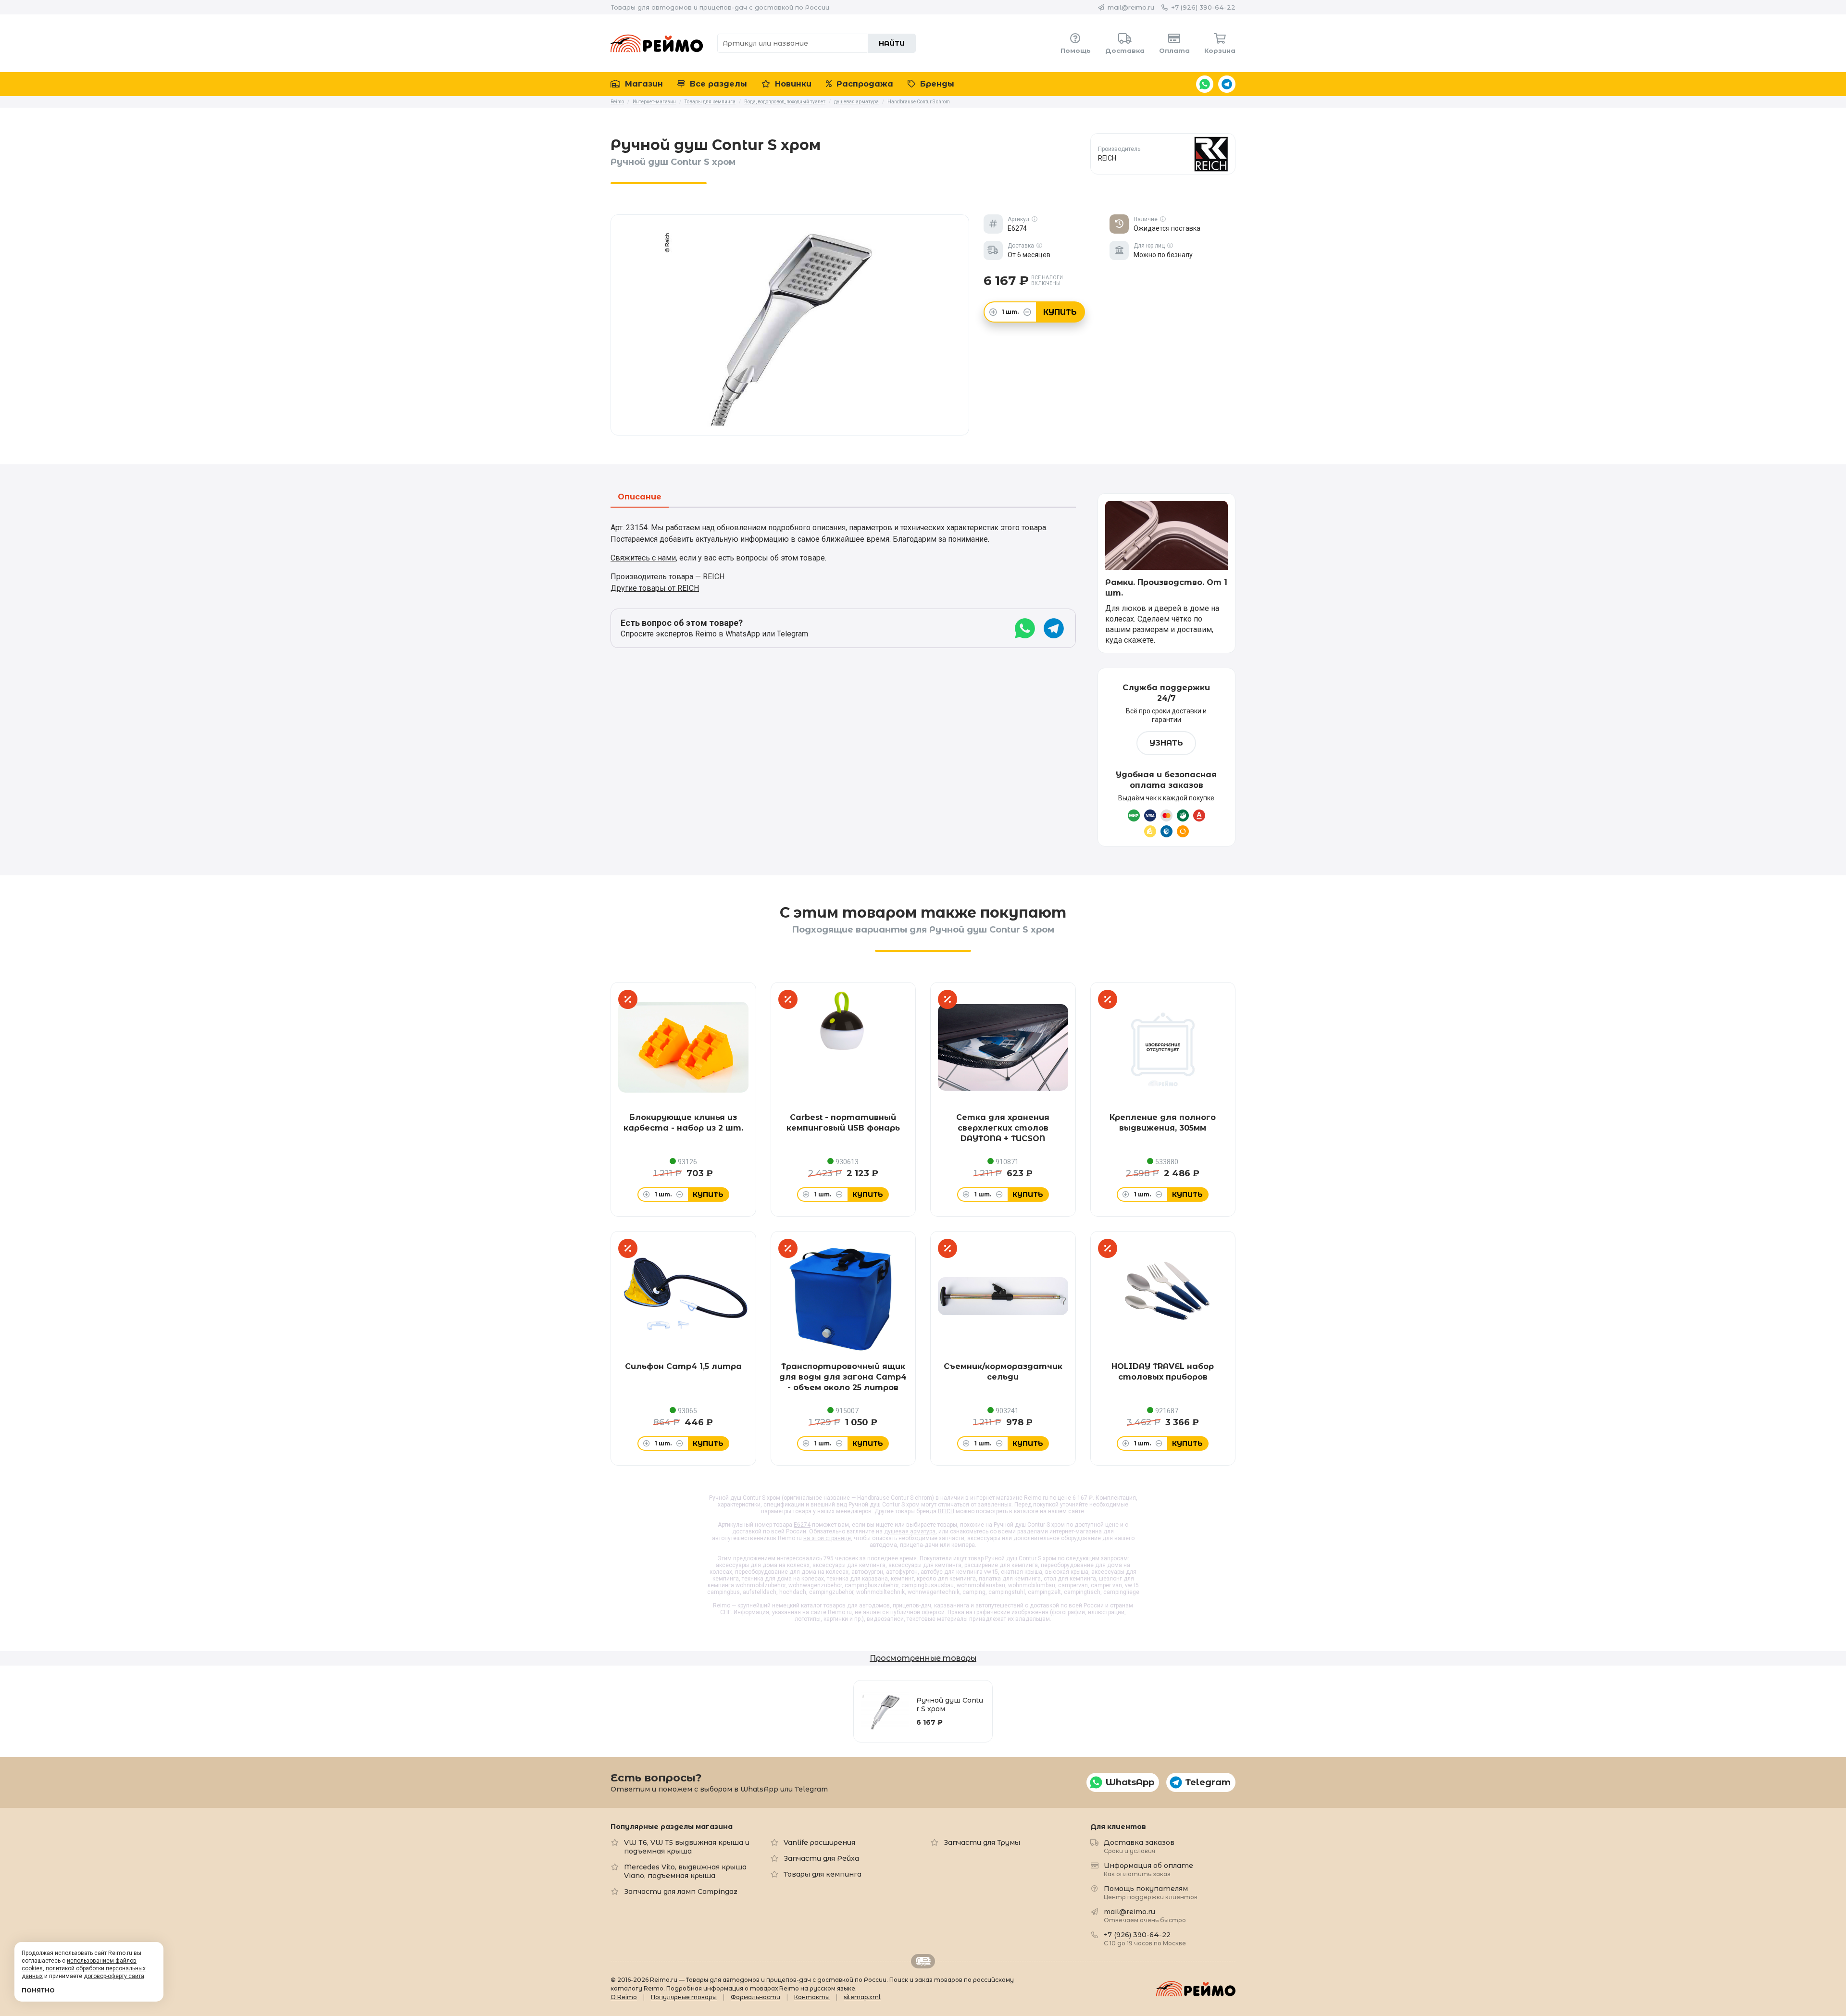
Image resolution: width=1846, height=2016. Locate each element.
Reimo (657, 43)
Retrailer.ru (923, 1961)
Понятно (38, 1990)
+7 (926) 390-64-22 (1203, 7)
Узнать (1166, 743)
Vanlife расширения (819, 1842)
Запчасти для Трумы (982, 1842)
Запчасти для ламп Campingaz (681, 1892)
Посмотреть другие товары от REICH (1163, 154)
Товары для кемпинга (823, 1874)
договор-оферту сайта (114, 1976)
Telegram (1227, 84)
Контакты (812, 1997)
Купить (1060, 312)
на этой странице (827, 1538)
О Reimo (624, 1997)
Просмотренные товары (923, 1658)
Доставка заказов (1139, 1846)
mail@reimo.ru (1131, 7)
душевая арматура (910, 1531)
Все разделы (717, 84)
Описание (640, 497)
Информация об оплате (1148, 1869)
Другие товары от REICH (655, 588)
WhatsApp (1205, 84)
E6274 (802, 1525)
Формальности (755, 1997)
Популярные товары (684, 1997)
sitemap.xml (862, 1997)
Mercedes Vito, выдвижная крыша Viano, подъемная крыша (685, 1871)
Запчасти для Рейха (821, 1858)
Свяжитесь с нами (643, 558)
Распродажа (864, 84)
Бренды (936, 84)
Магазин (643, 84)
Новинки (792, 84)
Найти (892, 43)
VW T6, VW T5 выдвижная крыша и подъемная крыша (687, 1847)
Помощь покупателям (1151, 1892)
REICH (946, 1511)
